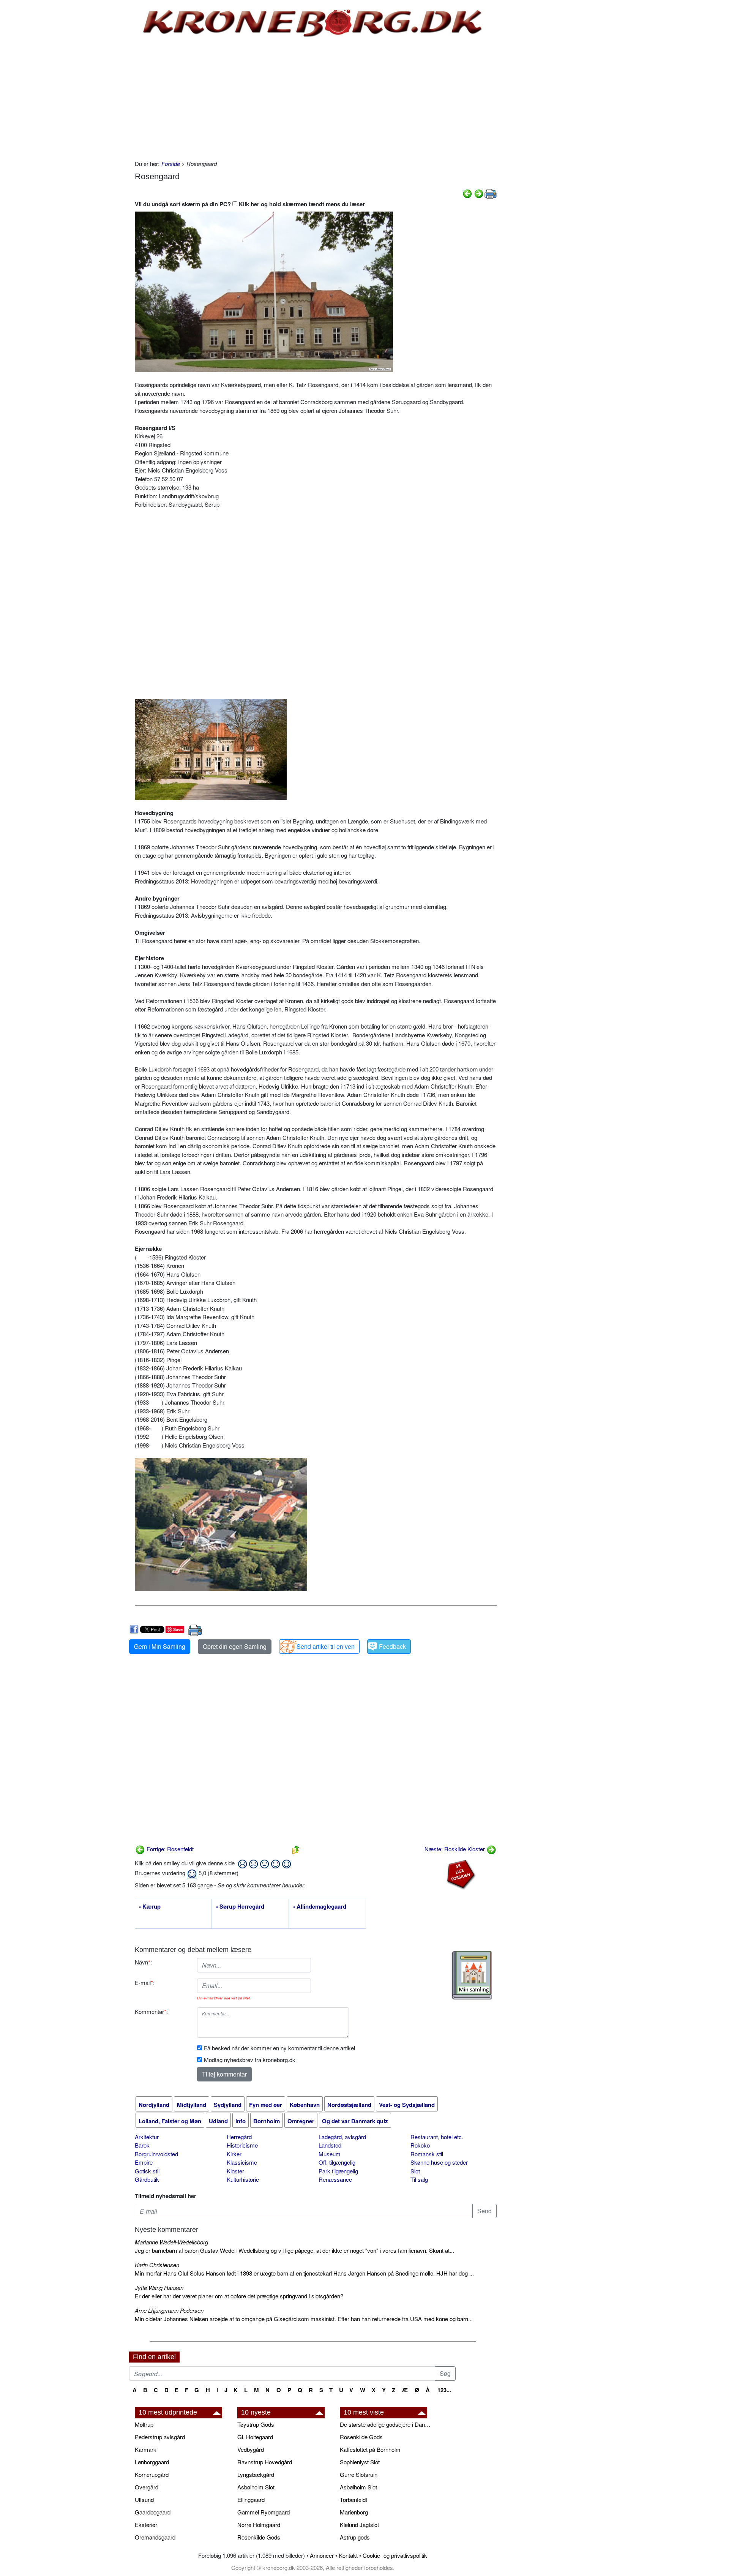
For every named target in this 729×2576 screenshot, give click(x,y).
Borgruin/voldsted (156, 2154)
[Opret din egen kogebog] (472, 1975)
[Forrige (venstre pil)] (467, 193)
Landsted (330, 2145)
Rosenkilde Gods (259, 2537)
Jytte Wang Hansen (159, 2288)
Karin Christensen (157, 2265)
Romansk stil (427, 2154)
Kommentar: (151, 2011)
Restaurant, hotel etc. (437, 2137)
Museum (330, 2154)
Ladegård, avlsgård (342, 2137)
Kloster (235, 2171)
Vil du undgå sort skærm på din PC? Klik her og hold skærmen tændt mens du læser (250, 204)
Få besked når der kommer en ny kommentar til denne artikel (279, 2048)
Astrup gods (355, 2537)
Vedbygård (251, 2449)
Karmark (146, 2449)
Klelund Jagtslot (359, 2525)
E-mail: (145, 1983)
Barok (142, 2145)
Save (178, 1629)
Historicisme (242, 2145)
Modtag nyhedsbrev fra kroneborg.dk (250, 2060)
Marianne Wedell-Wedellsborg (171, 2242)
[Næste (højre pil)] (479, 193)
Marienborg (354, 2512)
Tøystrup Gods (256, 2424)
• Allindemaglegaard (320, 1907)
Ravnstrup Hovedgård (265, 2462)
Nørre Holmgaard (259, 2525)
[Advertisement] (97, 115)
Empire (144, 2162)
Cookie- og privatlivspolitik (395, 2555)
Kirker (234, 2154)
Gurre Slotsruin (359, 2474)
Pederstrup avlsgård (160, 2437)
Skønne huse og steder (439, 2162)
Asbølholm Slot (256, 2487)
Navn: (143, 1962)
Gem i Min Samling (160, 1646)
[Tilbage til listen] (296, 1849)
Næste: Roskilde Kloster (455, 1849)
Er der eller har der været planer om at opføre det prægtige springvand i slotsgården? (239, 2296)
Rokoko (420, 2145)
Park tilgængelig (338, 2171)
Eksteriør (146, 2525)
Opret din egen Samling (235, 1646)
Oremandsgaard (155, 2537)
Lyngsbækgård (256, 2474)
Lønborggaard (152, 2462)
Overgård (147, 2487)
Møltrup (144, 2424)
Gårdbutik (147, 2179)
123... (444, 2390)
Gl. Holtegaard (255, 2437)
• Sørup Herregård (240, 1907)
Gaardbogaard (153, 2512)
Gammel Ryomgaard (264, 2512)
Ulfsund (144, 2499)
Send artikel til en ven (326, 1646)
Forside (171, 164)
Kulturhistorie (243, 2179)
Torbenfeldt (353, 2499)
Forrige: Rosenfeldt (169, 1849)
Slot (415, 2171)
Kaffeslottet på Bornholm (370, 2449)
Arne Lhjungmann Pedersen (169, 2310)
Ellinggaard (251, 2499)
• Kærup (150, 1907)
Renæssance (335, 2179)
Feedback (392, 1646)
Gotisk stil (147, 2171)
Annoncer (322, 2555)
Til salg (419, 2179)
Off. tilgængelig (337, 2162)
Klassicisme (242, 2162)
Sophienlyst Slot (360, 2462)
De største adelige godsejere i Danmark (387, 2424)
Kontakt (348, 2555)
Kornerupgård (152, 2474)
